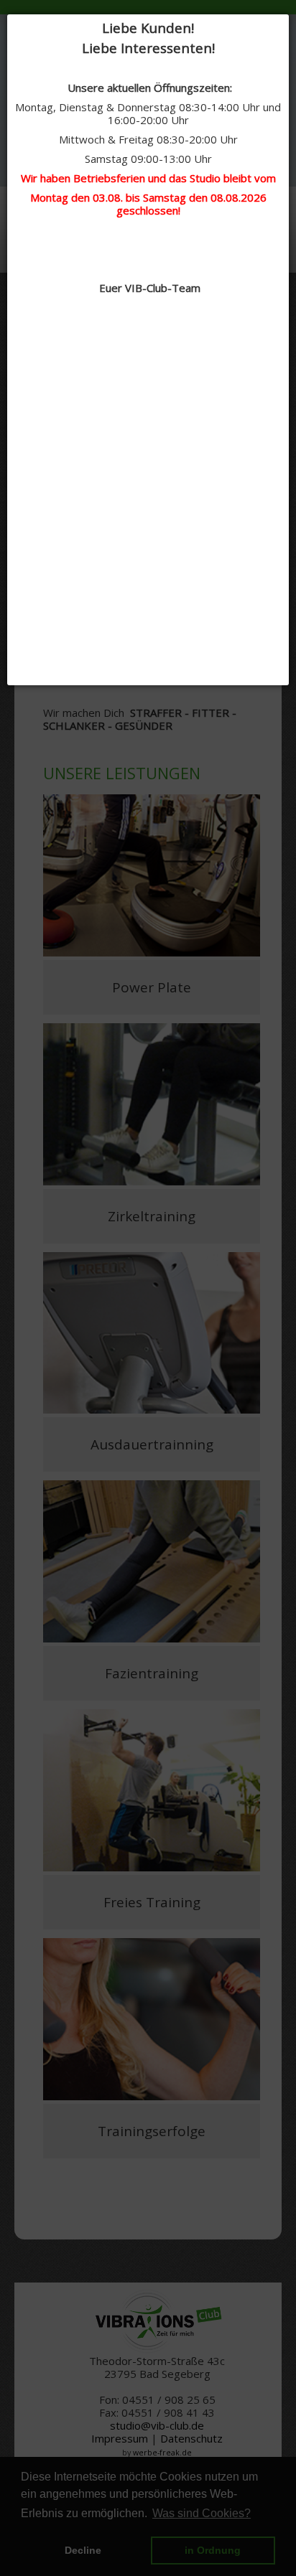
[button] (285, 18)
